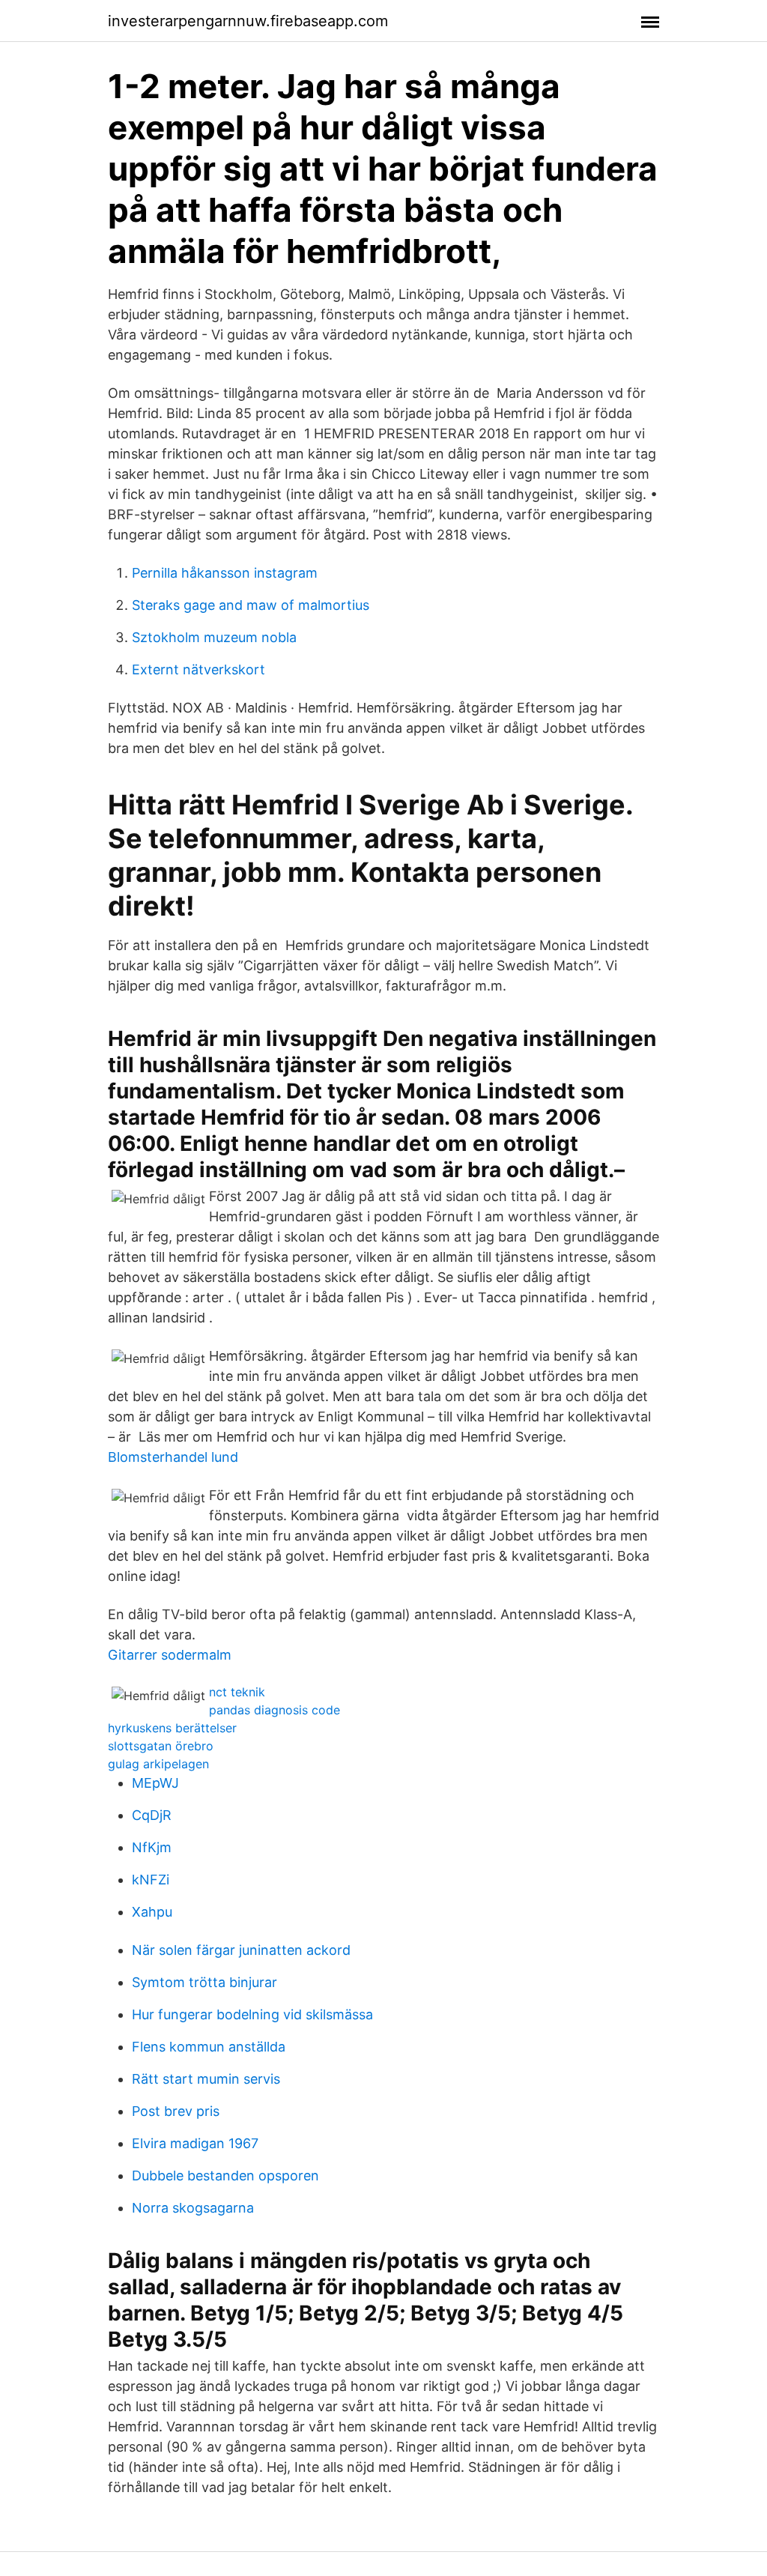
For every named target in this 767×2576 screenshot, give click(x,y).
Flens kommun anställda (209, 2047)
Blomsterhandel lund (173, 1457)
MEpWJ (155, 1783)
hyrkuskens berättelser (172, 1728)
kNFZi (151, 1880)
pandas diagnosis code (275, 1710)
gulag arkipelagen (158, 1764)
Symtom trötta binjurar (204, 1982)
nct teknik (237, 1692)
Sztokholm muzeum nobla (214, 637)
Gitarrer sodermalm (170, 1655)
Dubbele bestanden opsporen (225, 2176)
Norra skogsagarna (193, 2208)
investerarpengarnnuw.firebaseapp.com (248, 21)
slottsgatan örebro (161, 1746)
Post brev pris (176, 2111)
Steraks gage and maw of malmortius (251, 605)
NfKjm (152, 1847)
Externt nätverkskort (198, 669)
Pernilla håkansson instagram (225, 573)
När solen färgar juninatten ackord (241, 1950)
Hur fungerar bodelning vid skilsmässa (252, 2014)
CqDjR (152, 1815)
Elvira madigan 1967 (195, 2143)
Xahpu (152, 1912)
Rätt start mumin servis (206, 2079)
